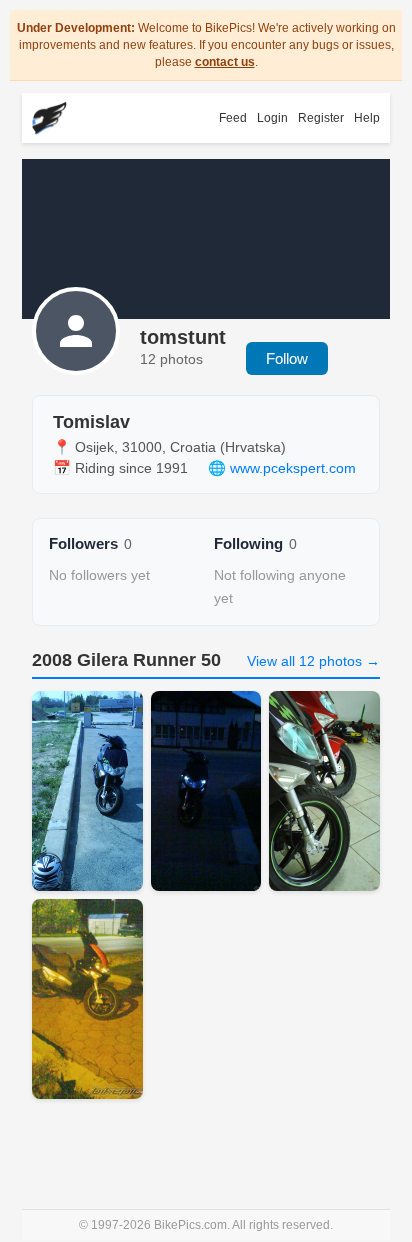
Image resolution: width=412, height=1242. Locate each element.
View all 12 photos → (313, 661)
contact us (225, 62)
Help (367, 118)
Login (272, 118)
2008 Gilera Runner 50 (126, 660)
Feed (233, 118)
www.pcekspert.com (293, 468)
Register (321, 118)
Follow (287, 358)
